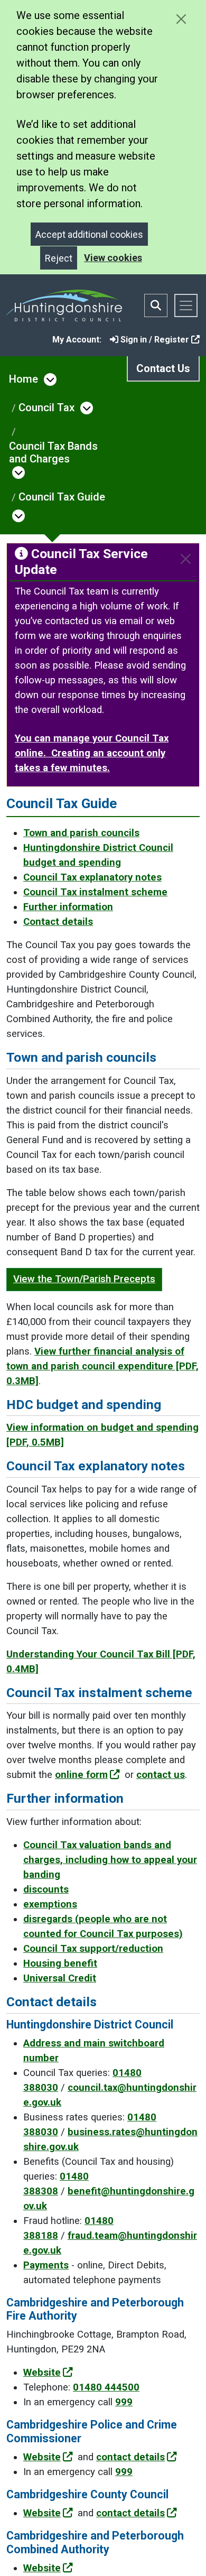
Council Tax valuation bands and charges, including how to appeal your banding (110, 1860)
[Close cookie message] (181, 19)
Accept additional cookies (89, 234)
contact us (161, 1775)
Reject (59, 258)
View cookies (113, 258)
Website (42, 2373)
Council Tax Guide (62, 497)
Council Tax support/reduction (93, 1949)
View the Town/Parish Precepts (84, 1279)
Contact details (58, 922)
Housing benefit (60, 1963)
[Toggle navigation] (186, 305)
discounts (46, 1889)
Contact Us (163, 368)
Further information (68, 907)
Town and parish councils (81, 833)
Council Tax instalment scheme (95, 892)
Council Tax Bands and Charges (53, 452)
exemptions (50, 1904)
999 (124, 2402)
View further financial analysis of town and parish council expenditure (102, 1366)
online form (81, 1775)
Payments (46, 2265)
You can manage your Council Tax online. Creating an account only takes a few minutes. (92, 753)
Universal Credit (60, 1978)
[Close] (186, 559)
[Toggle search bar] (156, 305)
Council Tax (46, 407)
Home (24, 379)
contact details (130, 2457)
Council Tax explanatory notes (92, 877)
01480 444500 (106, 2387)
